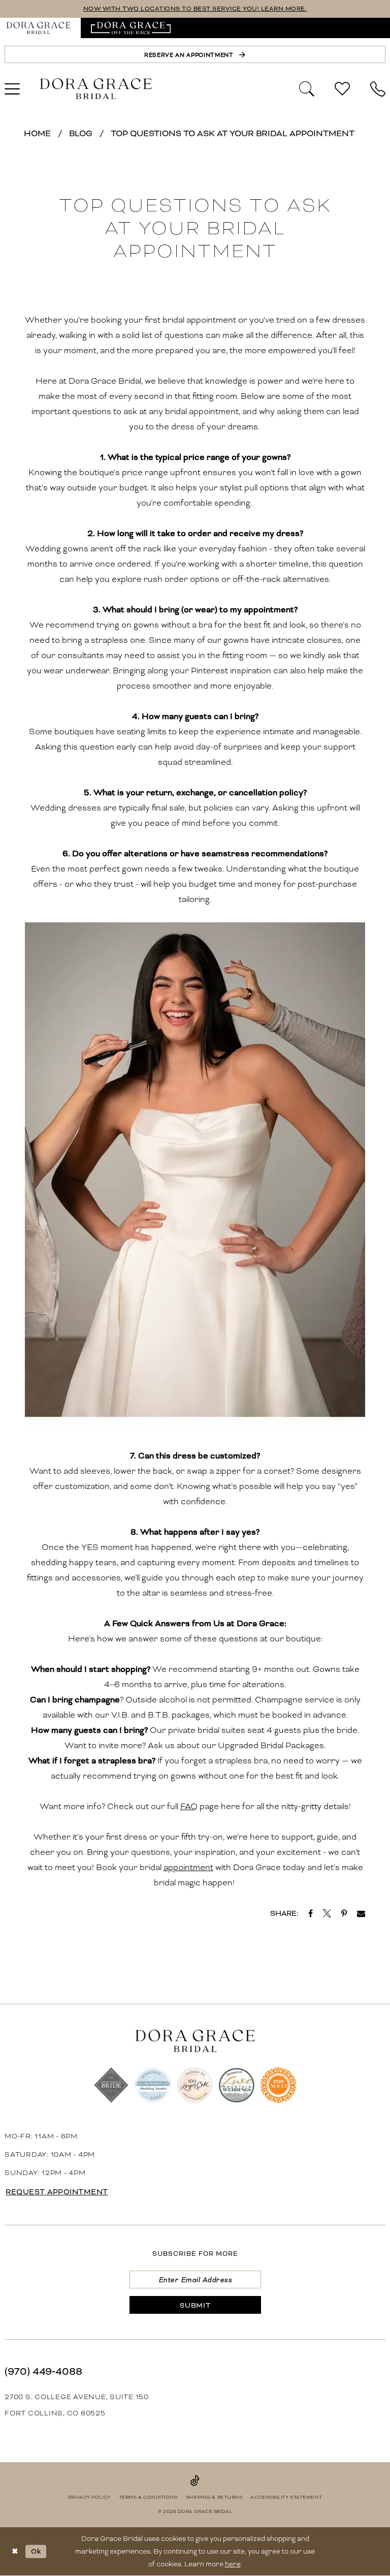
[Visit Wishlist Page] (342, 89)
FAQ (189, 1806)
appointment (188, 1867)
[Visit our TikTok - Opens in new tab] (195, 2480)
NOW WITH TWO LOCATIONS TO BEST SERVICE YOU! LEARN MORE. (195, 9)
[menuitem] (131, 28)
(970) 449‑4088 (43, 2371)
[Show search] (307, 88)
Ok (36, 2551)
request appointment (57, 2192)
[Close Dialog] (15, 2551)
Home (37, 133)
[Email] (361, 1913)
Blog (81, 133)
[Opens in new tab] (131, 28)
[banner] (96, 89)
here (233, 2564)
